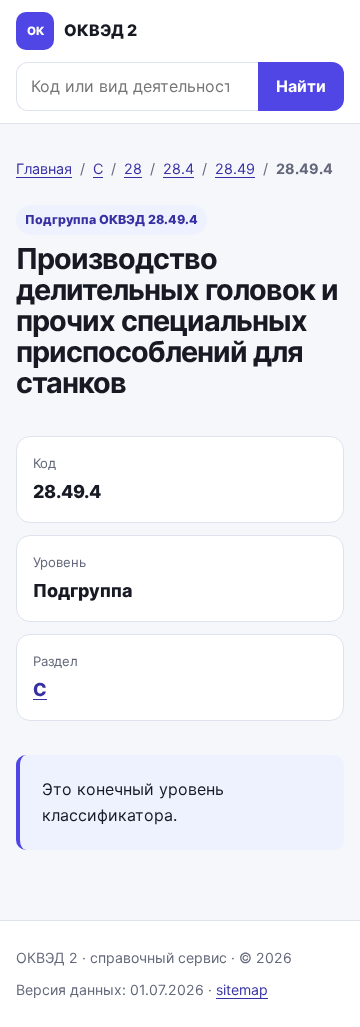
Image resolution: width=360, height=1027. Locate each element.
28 (133, 168)
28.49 (235, 168)
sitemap (242, 989)
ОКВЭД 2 (82, 30)
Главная (44, 168)
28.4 (178, 168)
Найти (301, 86)
